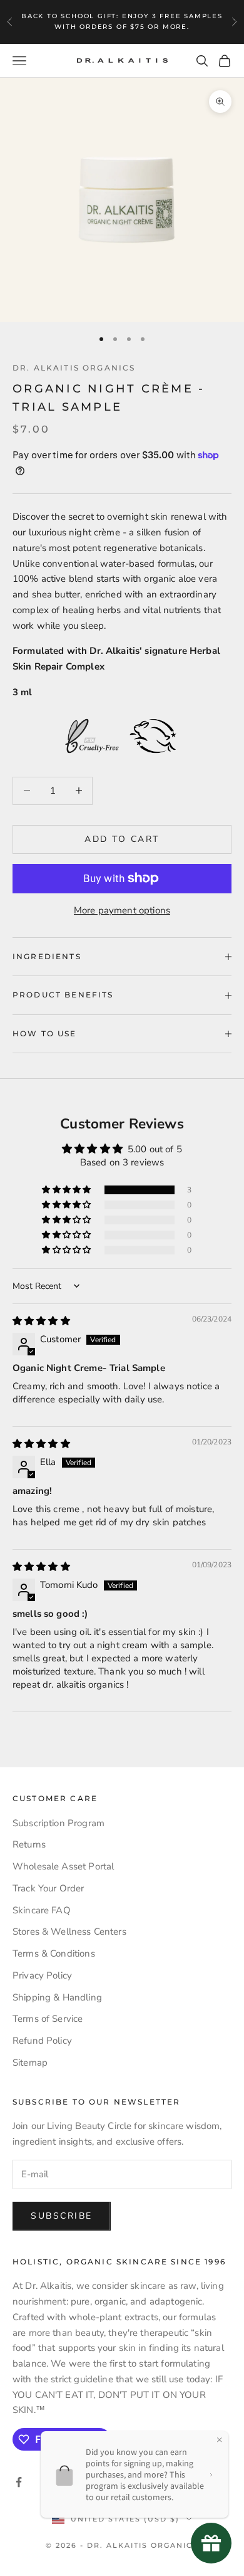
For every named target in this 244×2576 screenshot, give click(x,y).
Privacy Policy (42, 1975)
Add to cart (122, 839)
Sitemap (30, 2063)
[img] (41, 1321)
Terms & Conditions (54, 1953)
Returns (29, 1844)
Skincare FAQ (42, 1910)
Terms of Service (48, 2019)
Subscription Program (58, 1823)
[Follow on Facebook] (19, 2482)
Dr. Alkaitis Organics (74, 368)
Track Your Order (48, 1888)
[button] (67, 1190)
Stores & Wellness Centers (69, 1932)
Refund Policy (42, 2041)
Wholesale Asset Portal (63, 1866)
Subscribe (62, 2216)
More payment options (122, 910)
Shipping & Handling (57, 1997)
